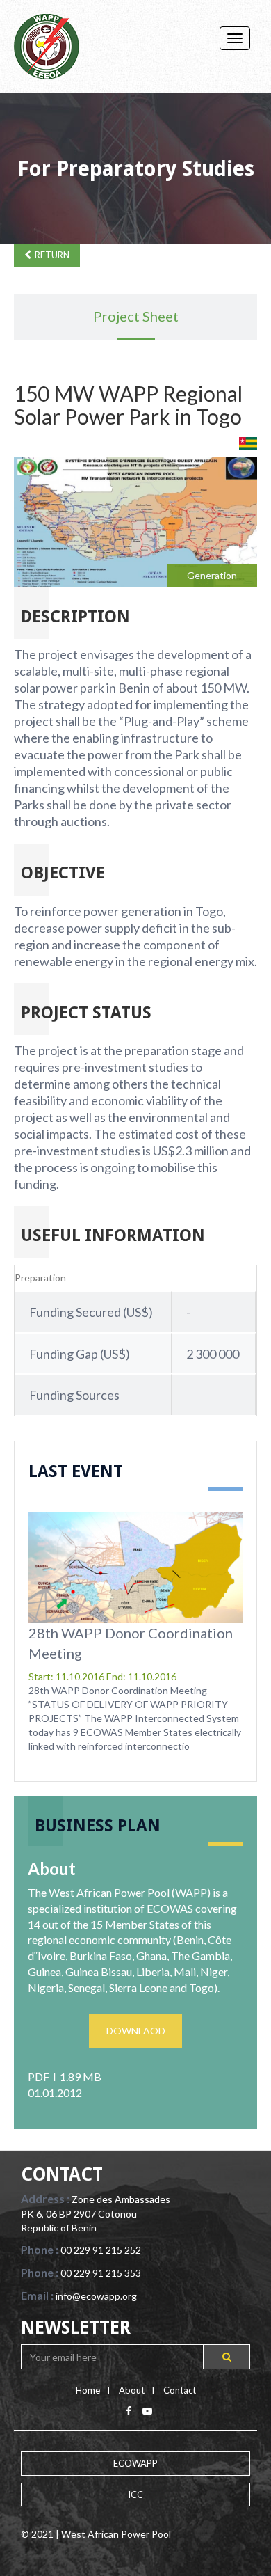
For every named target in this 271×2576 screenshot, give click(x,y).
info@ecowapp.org (96, 2296)
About (132, 2390)
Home (88, 2390)
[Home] (47, 47)
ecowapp (135, 2463)
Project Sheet (136, 316)
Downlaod (136, 2031)
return (52, 255)
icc (135, 2495)
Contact (180, 2390)
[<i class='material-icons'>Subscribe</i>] (227, 2357)
